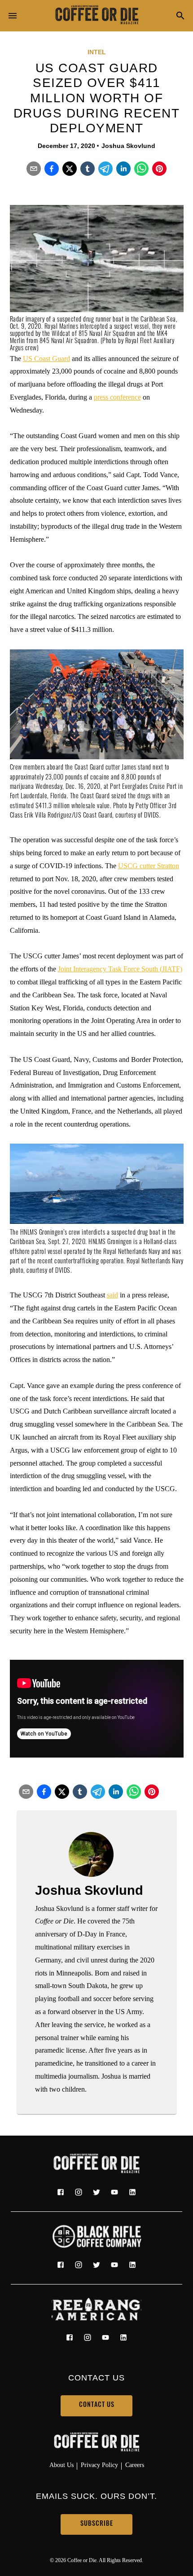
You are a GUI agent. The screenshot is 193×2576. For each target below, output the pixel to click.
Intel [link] (97, 52)
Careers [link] (135, 2465)
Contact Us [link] (97, 2405)
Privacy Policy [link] (99, 2465)
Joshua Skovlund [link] (128, 146)
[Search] (180, 16)
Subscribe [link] (97, 2524)
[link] (96, 16)
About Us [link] (61, 2465)
